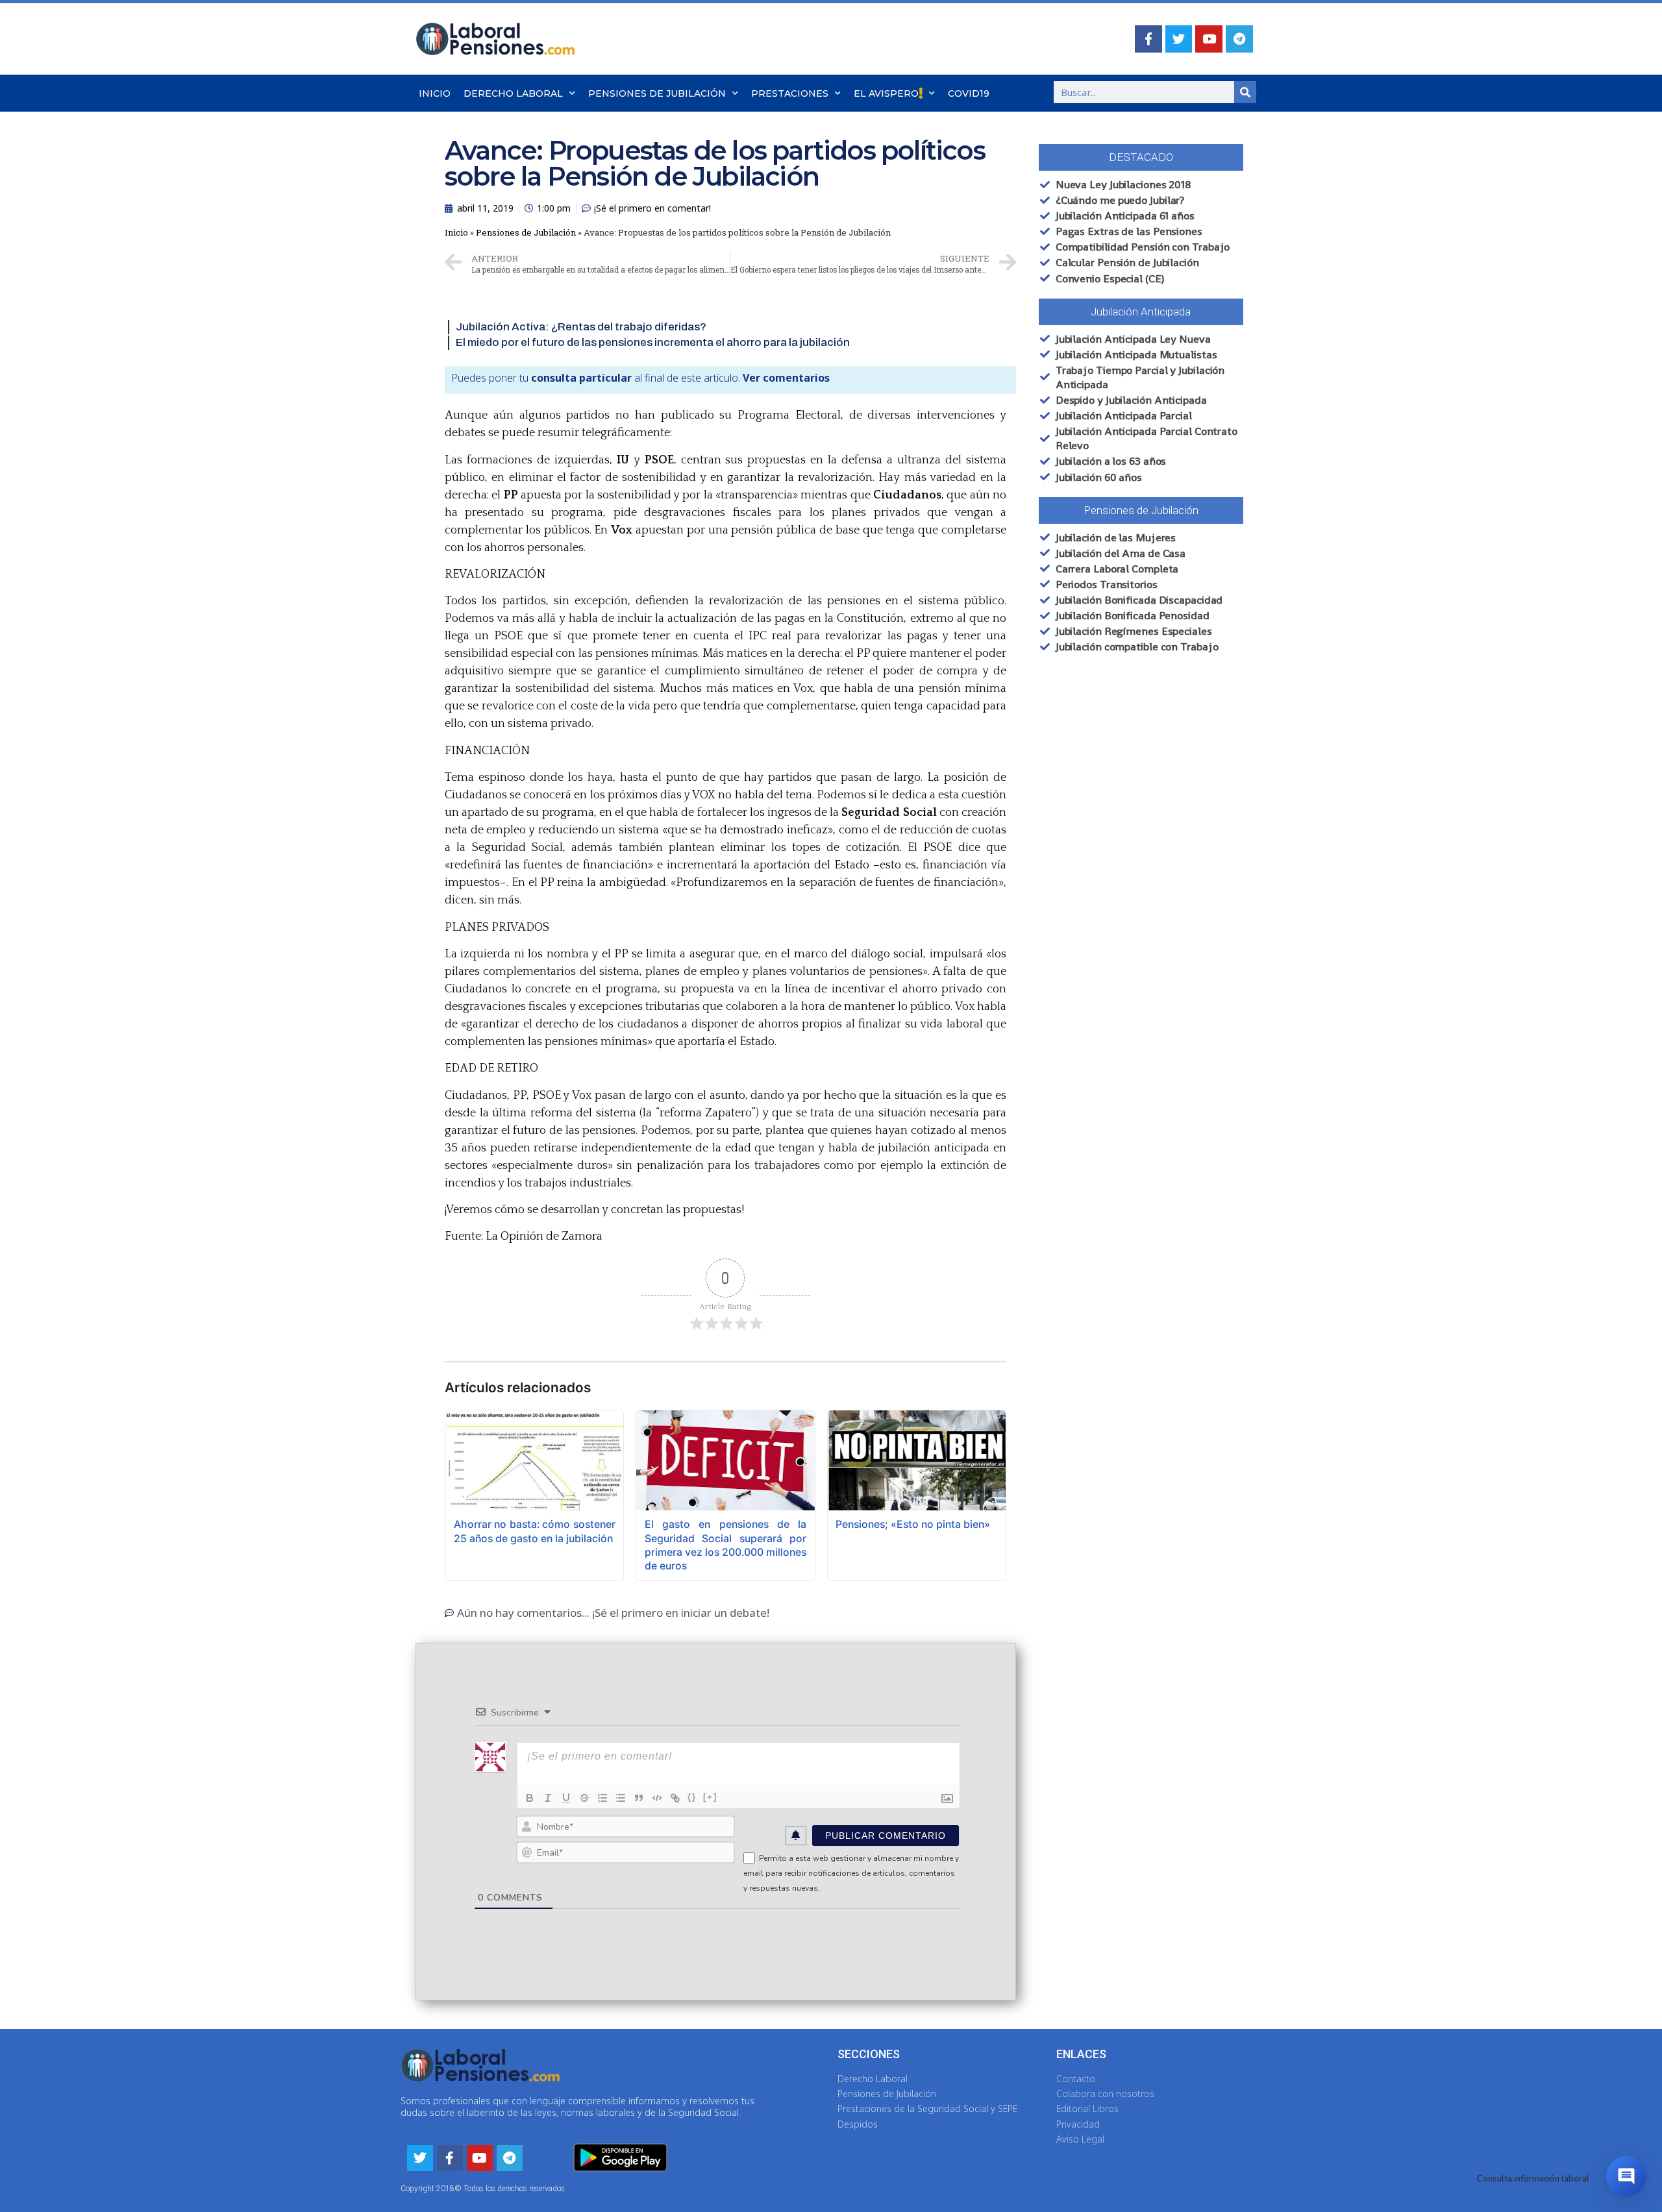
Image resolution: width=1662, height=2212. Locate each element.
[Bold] (530, 1798)
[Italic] (548, 1798)
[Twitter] (1179, 39)
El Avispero (886, 93)
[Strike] (584, 1798)
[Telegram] (1239, 39)
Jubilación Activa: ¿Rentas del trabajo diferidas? (581, 327)
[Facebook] (1148, 39)
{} (692, 1797)
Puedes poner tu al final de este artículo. (640, 378)
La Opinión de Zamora (544, 1236)
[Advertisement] (1126, 887)
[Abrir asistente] (1626, 2176)
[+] (710, 1797)
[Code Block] (657, 1798)
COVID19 (969, 93)
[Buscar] (1245, 92)
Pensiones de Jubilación (657, 93)
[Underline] (566, 1798)
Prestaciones (790, 93)
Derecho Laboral (513, 93)
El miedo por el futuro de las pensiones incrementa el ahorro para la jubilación (653, 342)
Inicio (435, 93)
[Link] (675, 1798)
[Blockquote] (639, 1798)
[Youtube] (1209, 39)
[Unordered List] (621, 1798)
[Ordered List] (602, 1798)
